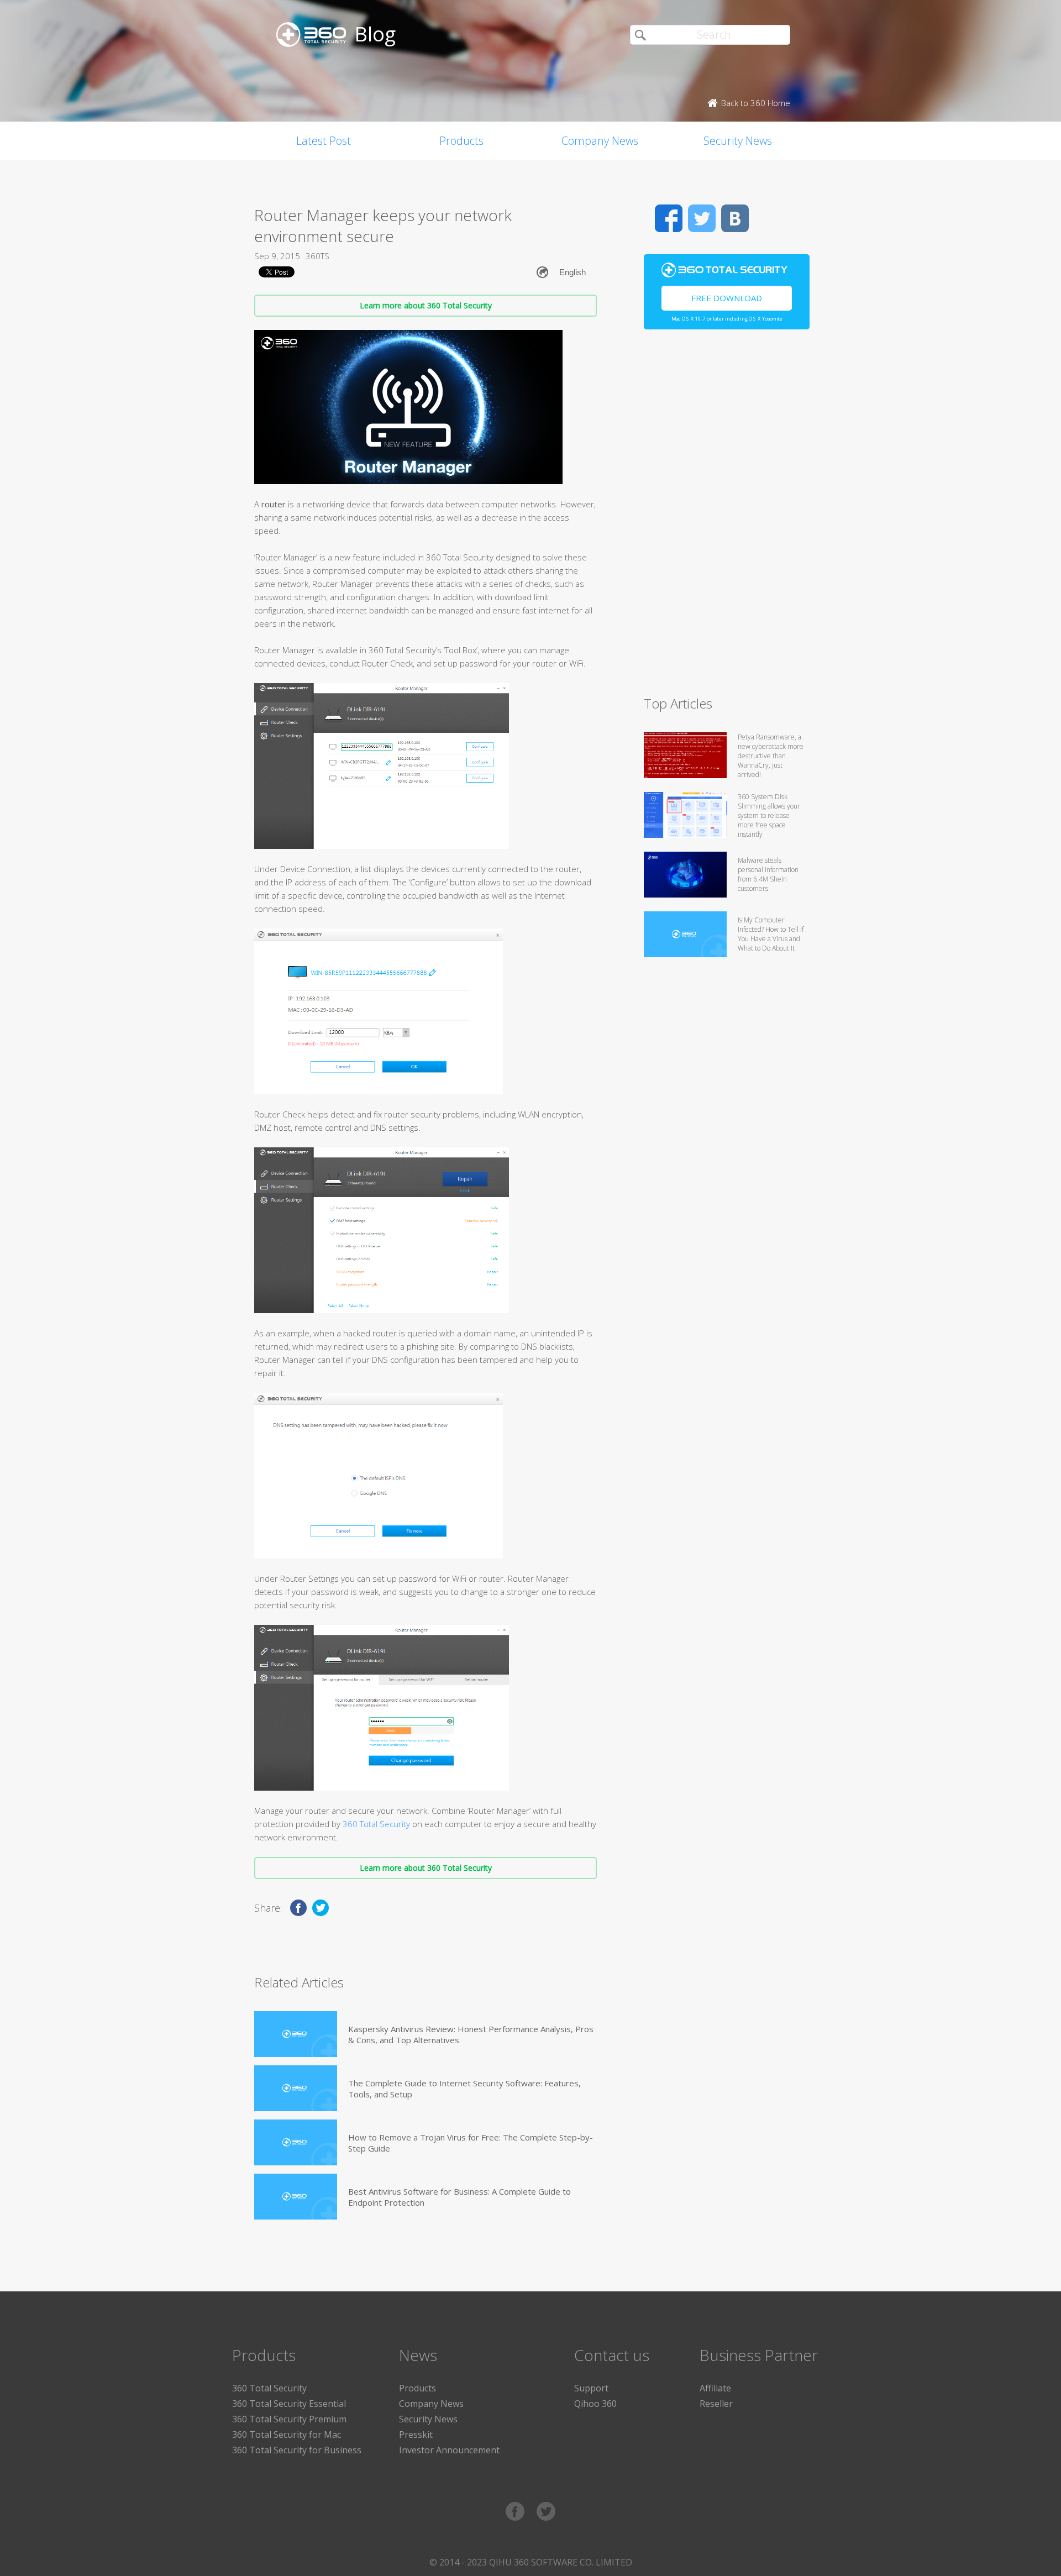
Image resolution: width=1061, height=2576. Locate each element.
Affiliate (715, 2388)
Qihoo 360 (595, 2404)
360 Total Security (376, 1824)
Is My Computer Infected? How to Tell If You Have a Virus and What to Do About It (771, 934)
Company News (600, 141)
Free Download (727, 298)
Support (591, 2388)
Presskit (416, 2435)
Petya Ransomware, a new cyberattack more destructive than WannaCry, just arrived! (771, 756)
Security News (738, 141)
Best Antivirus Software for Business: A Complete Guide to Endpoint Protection (459, 2197)
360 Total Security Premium (289, 2419)
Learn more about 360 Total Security (426, 305)
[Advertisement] (727, 517)
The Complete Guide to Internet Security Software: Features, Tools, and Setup (464, 2089)
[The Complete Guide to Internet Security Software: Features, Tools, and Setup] (296, 2088)
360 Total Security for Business (297, 2450)
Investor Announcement (449, 2450)
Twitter (702, 218)
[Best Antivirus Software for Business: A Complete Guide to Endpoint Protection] (296, 2197)
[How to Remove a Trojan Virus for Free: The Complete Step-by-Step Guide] (296, 2142)
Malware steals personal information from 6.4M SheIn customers (768, 874)
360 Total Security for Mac (287, 2435)
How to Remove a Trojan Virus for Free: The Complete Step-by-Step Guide (471, 2143)
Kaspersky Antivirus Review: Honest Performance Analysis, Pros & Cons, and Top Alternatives (471, 2034)
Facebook (669, 218)
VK (735, 218)
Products (461, 141)
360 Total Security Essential (289, 2404)
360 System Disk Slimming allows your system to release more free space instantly (769, 815)
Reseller (716, 2404)
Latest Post (324, 141)
